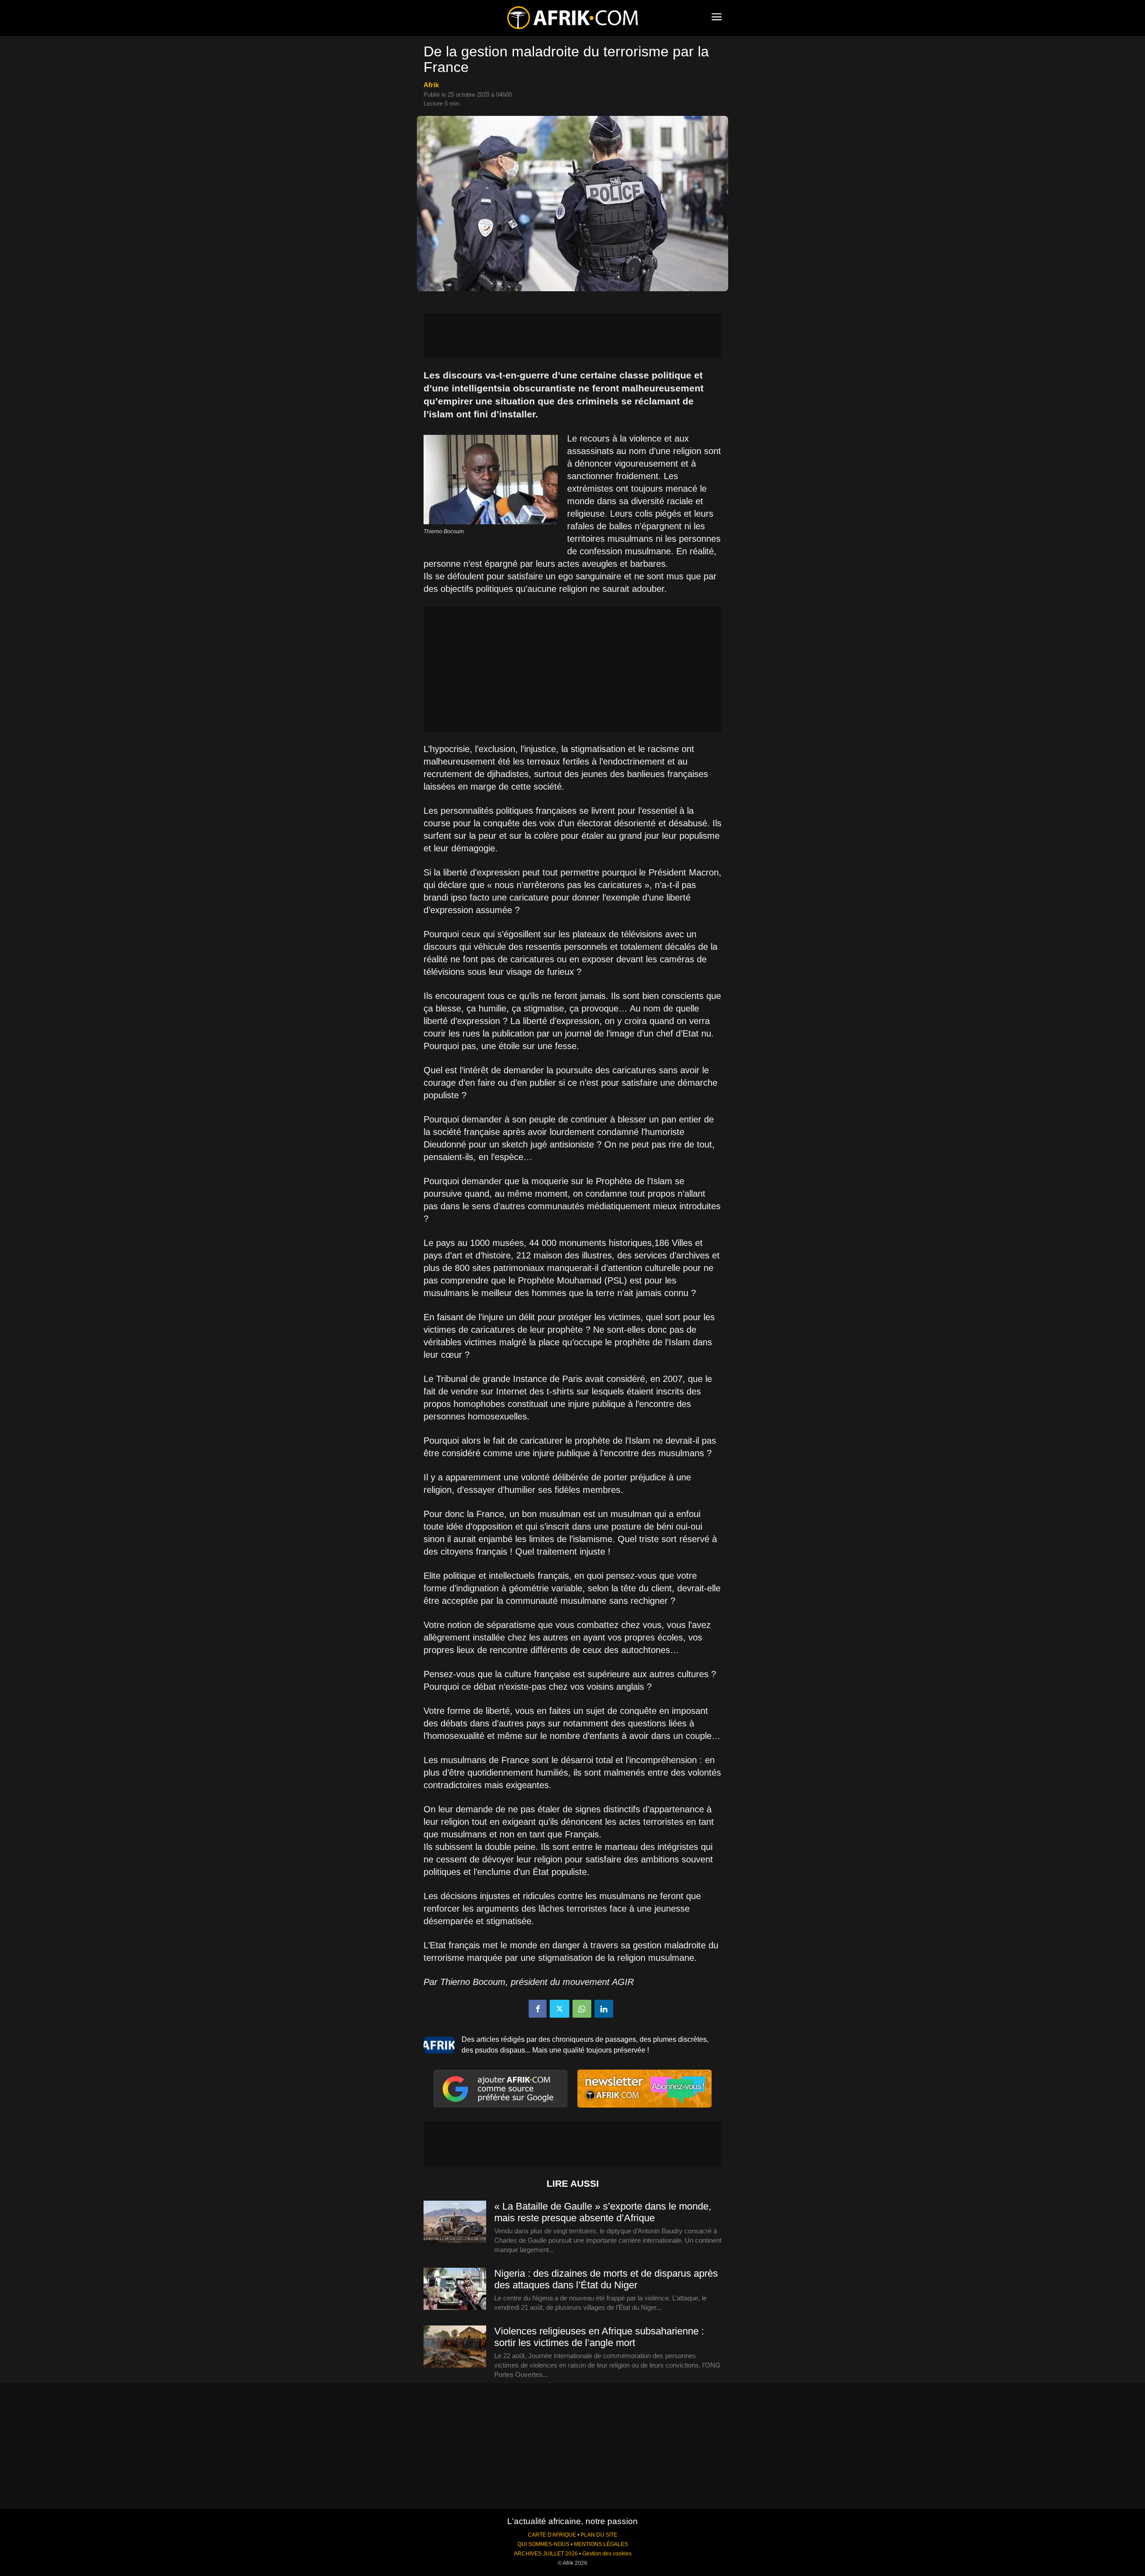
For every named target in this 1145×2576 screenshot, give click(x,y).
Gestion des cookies (607, 2554)
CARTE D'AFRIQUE (552, 2535)
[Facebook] (538, 2009)
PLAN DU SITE (599, 2535)
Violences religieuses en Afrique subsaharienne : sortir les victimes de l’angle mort (599, 2337)
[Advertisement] (572, 336)
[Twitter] (560, 2009)
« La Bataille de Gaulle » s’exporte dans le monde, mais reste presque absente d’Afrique (603, 2212)
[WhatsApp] (582, 2009)
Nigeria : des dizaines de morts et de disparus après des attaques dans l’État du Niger (606, 2279)
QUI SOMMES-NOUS (543, 2544)
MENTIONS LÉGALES (601, 2544)
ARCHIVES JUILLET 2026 (546, 2554)
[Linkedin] (604, 2009)
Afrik (431, 85)
